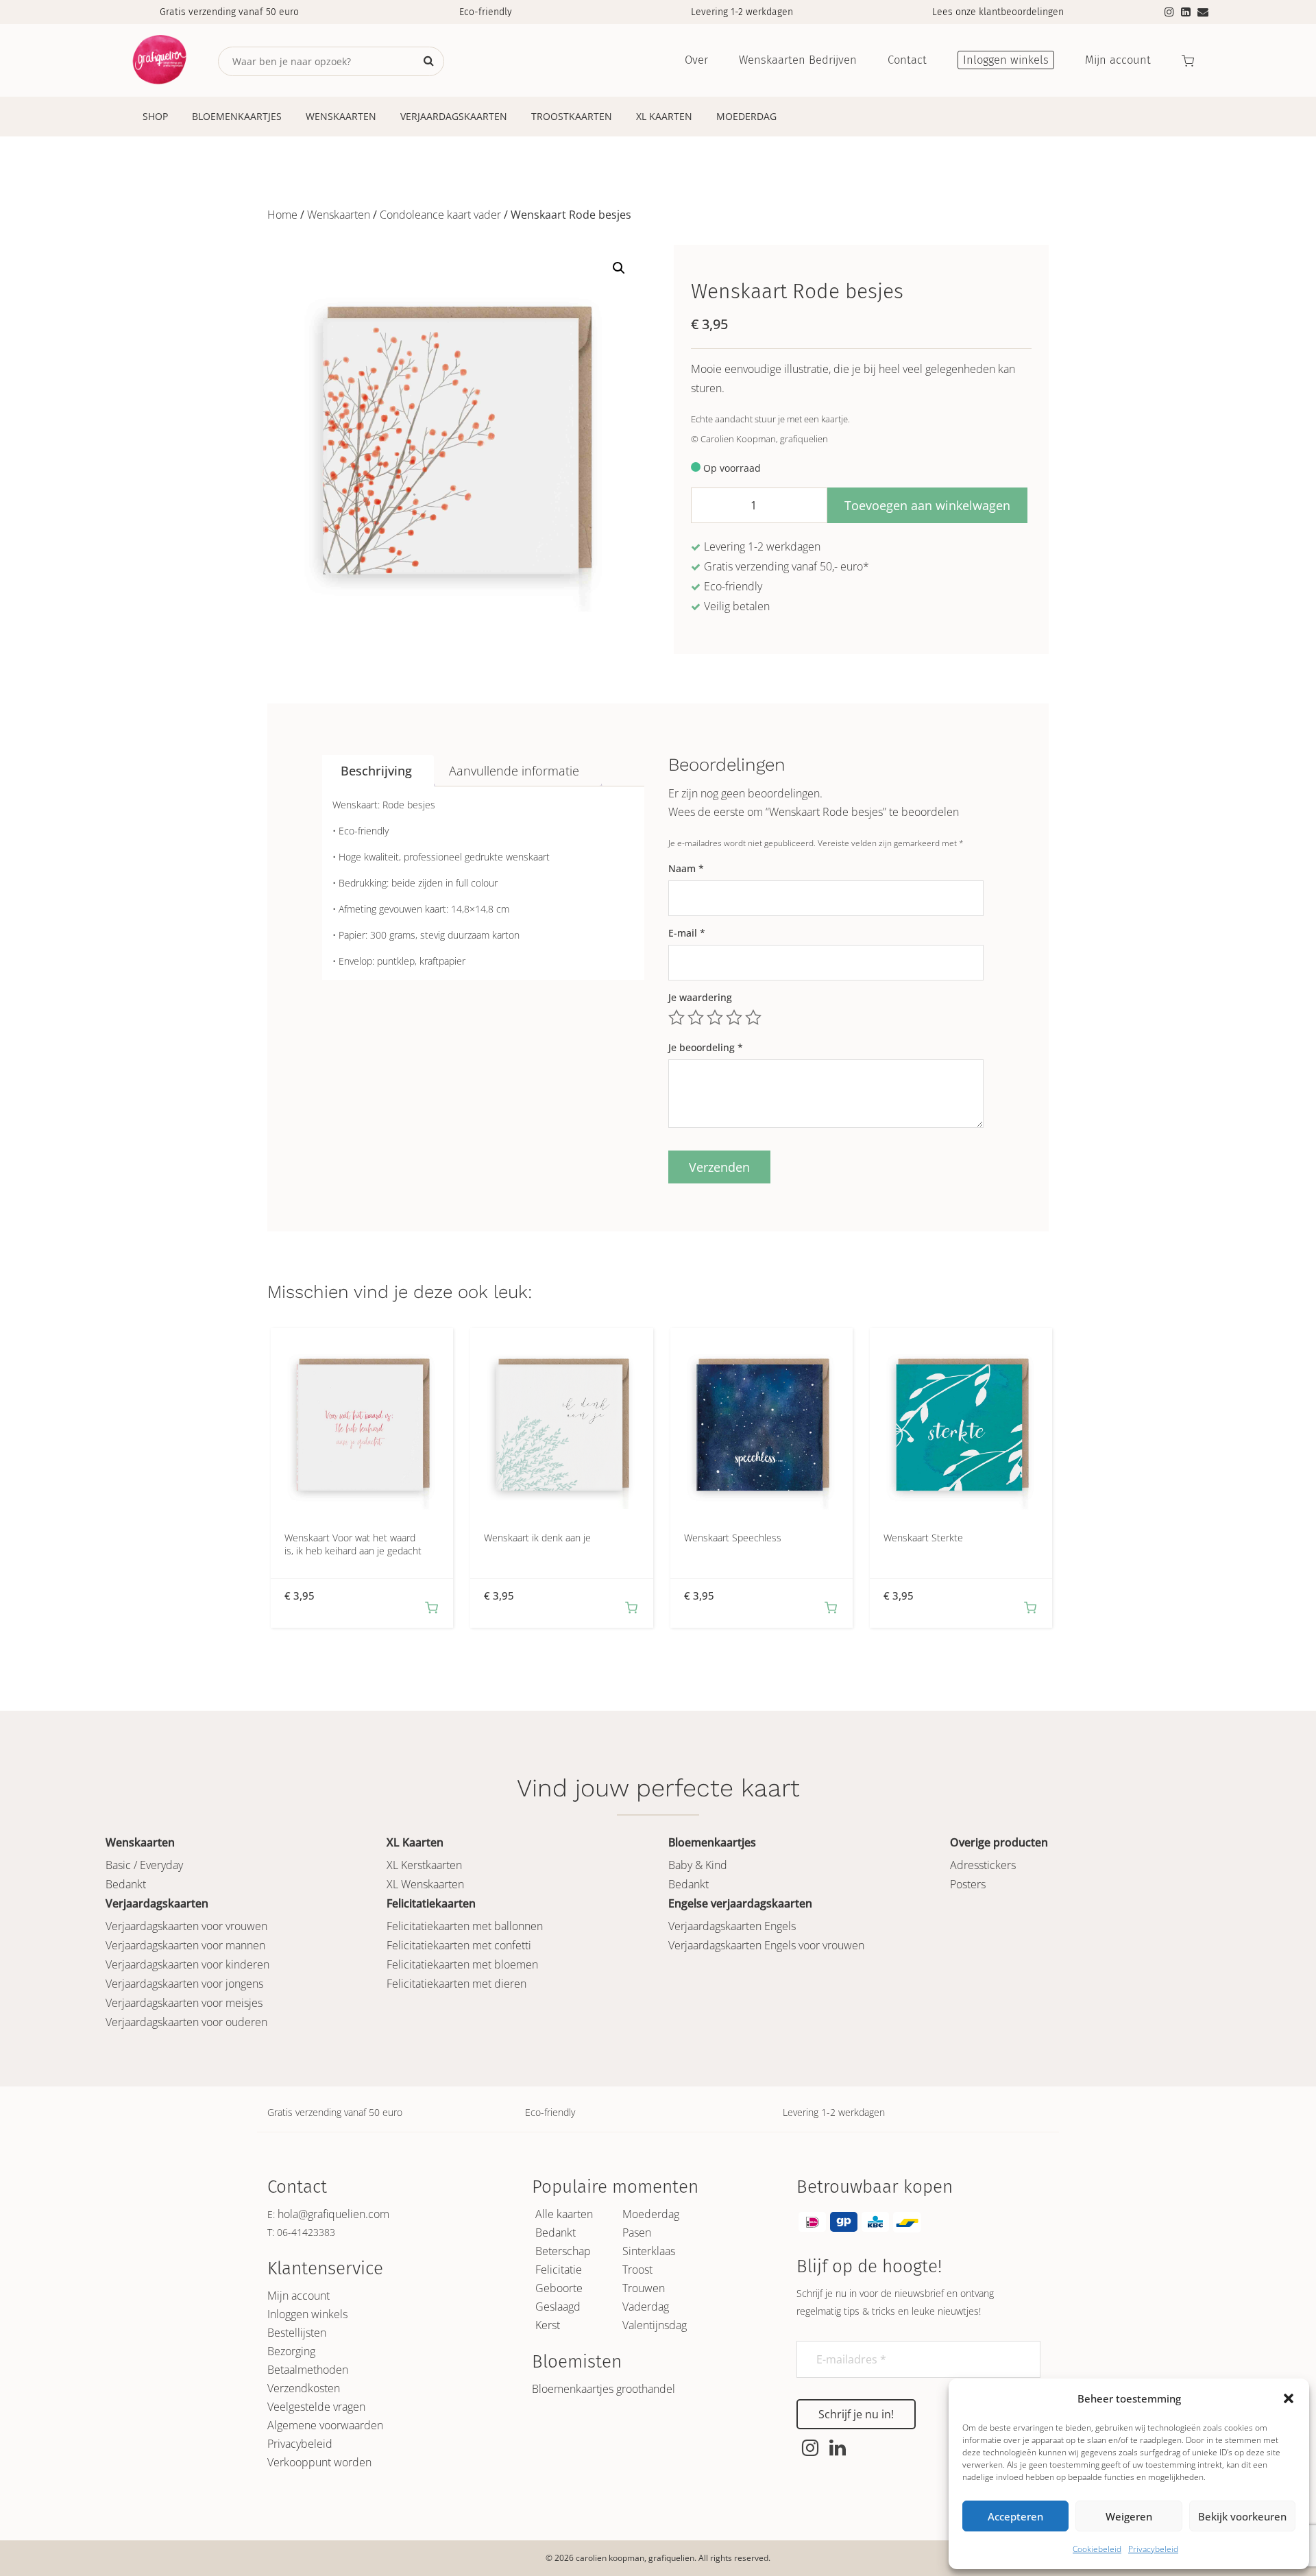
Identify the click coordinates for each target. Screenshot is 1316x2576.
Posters (968, 1884)
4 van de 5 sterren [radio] (734, 1018)
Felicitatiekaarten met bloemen (462, 1964)
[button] (1289, 2398)
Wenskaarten (341, 116)
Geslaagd (558, 2307)
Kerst (548, 2325)
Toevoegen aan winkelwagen (927, 505)
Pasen (637, 2232)
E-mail (687, 933)
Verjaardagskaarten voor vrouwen (186, 1926)
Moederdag (746, 116)
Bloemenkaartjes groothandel (604, 2389)
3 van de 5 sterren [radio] (715, 1018)
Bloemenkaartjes (237, 116)
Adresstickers (983, 1865)
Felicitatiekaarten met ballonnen (465, 1926)
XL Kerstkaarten (424, 1865)
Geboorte (559, 2288)
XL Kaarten (664, 116)
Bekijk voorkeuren (1242, 2516)
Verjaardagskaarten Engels (732, 1926)
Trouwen (644, 2288)
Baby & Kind (698, 1865)
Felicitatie (559, 2270)
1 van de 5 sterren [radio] (677, 1018)
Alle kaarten (564, 2214)
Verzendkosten (304, 2388)
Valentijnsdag (655, 2325)
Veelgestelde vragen (316, 2407)
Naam (686, 868)
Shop (155, 116)
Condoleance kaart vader (440, 215)
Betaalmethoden (308, 2370)
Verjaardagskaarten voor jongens (184, 1984)
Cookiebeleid (1097, 2549)
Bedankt (126, 1884)
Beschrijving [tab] (376, 771)
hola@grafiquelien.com (333, 2214)
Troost (637, 2270)
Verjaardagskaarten (454, 116)
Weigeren (1129, 2516)
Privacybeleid (1153, 2549)
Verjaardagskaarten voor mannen (185, 1945)
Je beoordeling (706, 1047)
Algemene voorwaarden (325, 2425)
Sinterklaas (649, 2251)
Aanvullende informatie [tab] (514, 771)
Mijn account (298, 2296)
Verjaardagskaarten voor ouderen (186, 2022)
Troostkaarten (572, 116)
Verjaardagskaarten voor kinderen (187, 1964)
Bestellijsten (297, 2333)
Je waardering (700, 997)
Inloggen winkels (307, 2314)
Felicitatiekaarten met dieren (456, 1984)
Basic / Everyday (144, 1865)
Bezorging (291, 2351)
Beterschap (563, 2251)
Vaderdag (646, 2307)
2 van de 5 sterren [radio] (696, 1018)
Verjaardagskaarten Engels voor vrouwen (766, 1945)
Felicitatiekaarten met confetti (459, 1945)
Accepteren (1015, 2516)
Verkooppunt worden (319, 2462)
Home (282, 215)
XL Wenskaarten (425, 1884)
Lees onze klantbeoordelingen (998, 12)
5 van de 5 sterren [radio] (753, 1018)
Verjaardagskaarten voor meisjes (184, 2003)
